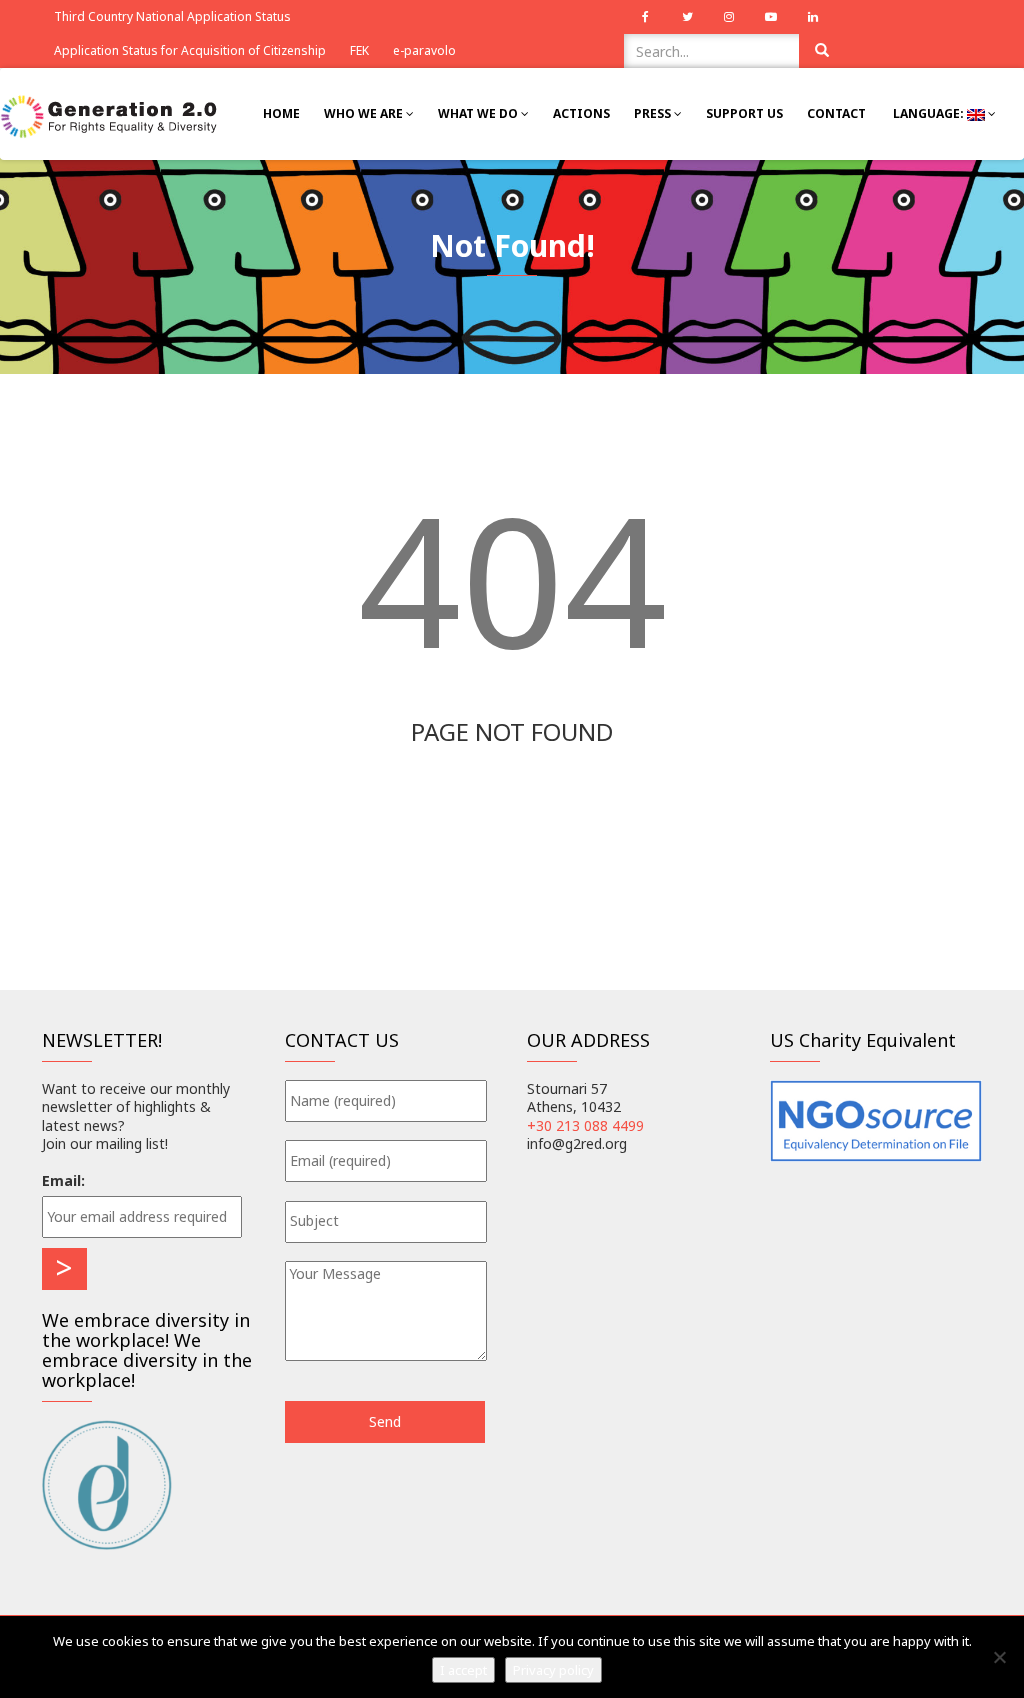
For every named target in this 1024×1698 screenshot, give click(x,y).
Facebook (645, 17)
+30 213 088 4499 (585, 1125)
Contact (836, 113)
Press (654, 113)
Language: (928, 113)
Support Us (744, 113)
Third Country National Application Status (172, 16)
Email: (63, 1180)
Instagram (729, 17)
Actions (581, 113)
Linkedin (813, 17)
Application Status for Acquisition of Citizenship (190, 50)
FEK (359, 50)
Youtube (771, 17)
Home (281, 113)
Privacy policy (553, 1670)
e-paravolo (424, 50)
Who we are (365, 113)
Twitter (687, 17)
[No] (999, 1657)
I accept (463, 1670)
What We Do (479, 113)
